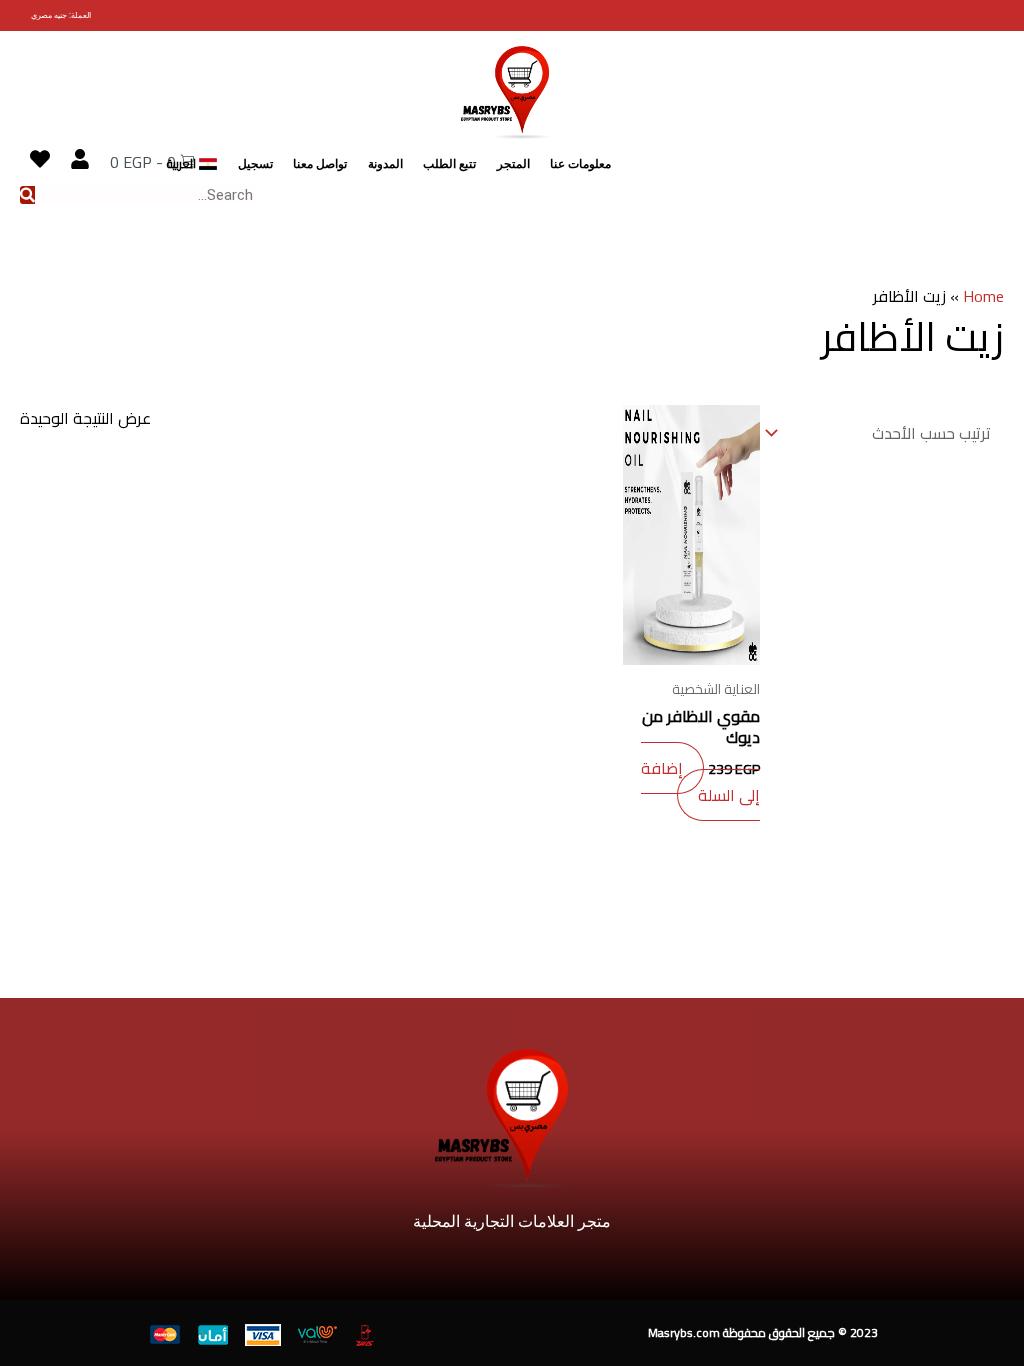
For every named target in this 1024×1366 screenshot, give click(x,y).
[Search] (27, 195)
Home (983, 296)
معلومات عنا (580, 164)
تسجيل (255, 164)
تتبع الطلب (449, 164)
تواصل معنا (320, 164)
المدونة (385, 164)
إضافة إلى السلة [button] (700, 781)
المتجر (513, 164)
